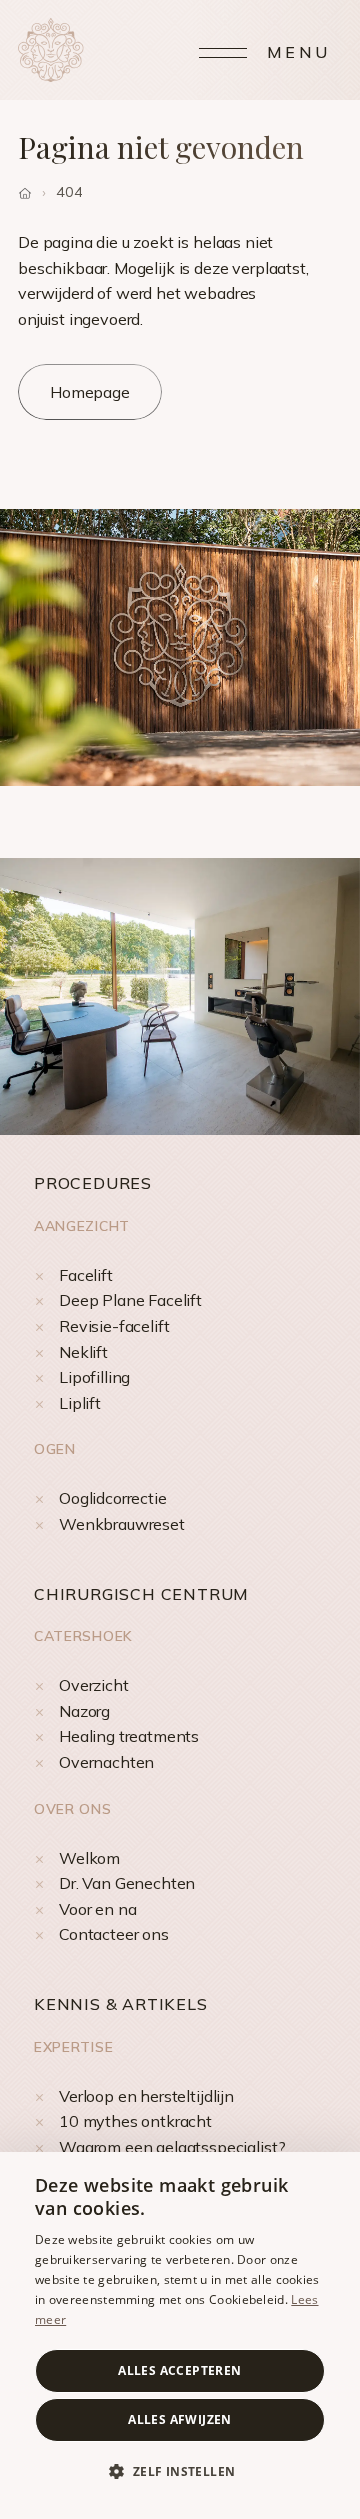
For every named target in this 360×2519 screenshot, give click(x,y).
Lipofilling (94, 1377)
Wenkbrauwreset (122, 1524)
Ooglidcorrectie (113, 1498)
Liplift (80, 1403)
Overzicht (94, 1685)
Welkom (89, 1858)
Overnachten (106, 1762)
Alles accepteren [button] (179, 2370)
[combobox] (335, 2177)
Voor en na (97, 1909)
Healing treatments (129, 1736)
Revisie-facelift (114, 1326)
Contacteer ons (114, 1934)
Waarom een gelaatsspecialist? (172, 2147)
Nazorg (84, 1711)
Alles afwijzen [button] (180, 2419)
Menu (298, 52)
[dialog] (180, 2335)
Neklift (83, 1352)
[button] (180, 2472)
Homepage (90, 392)
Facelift (86, 1275)
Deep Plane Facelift (130, 1300)
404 (69, 192)
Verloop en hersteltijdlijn (146, 2096)
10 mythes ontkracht (135, 2121)
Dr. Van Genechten (127, 1883)
